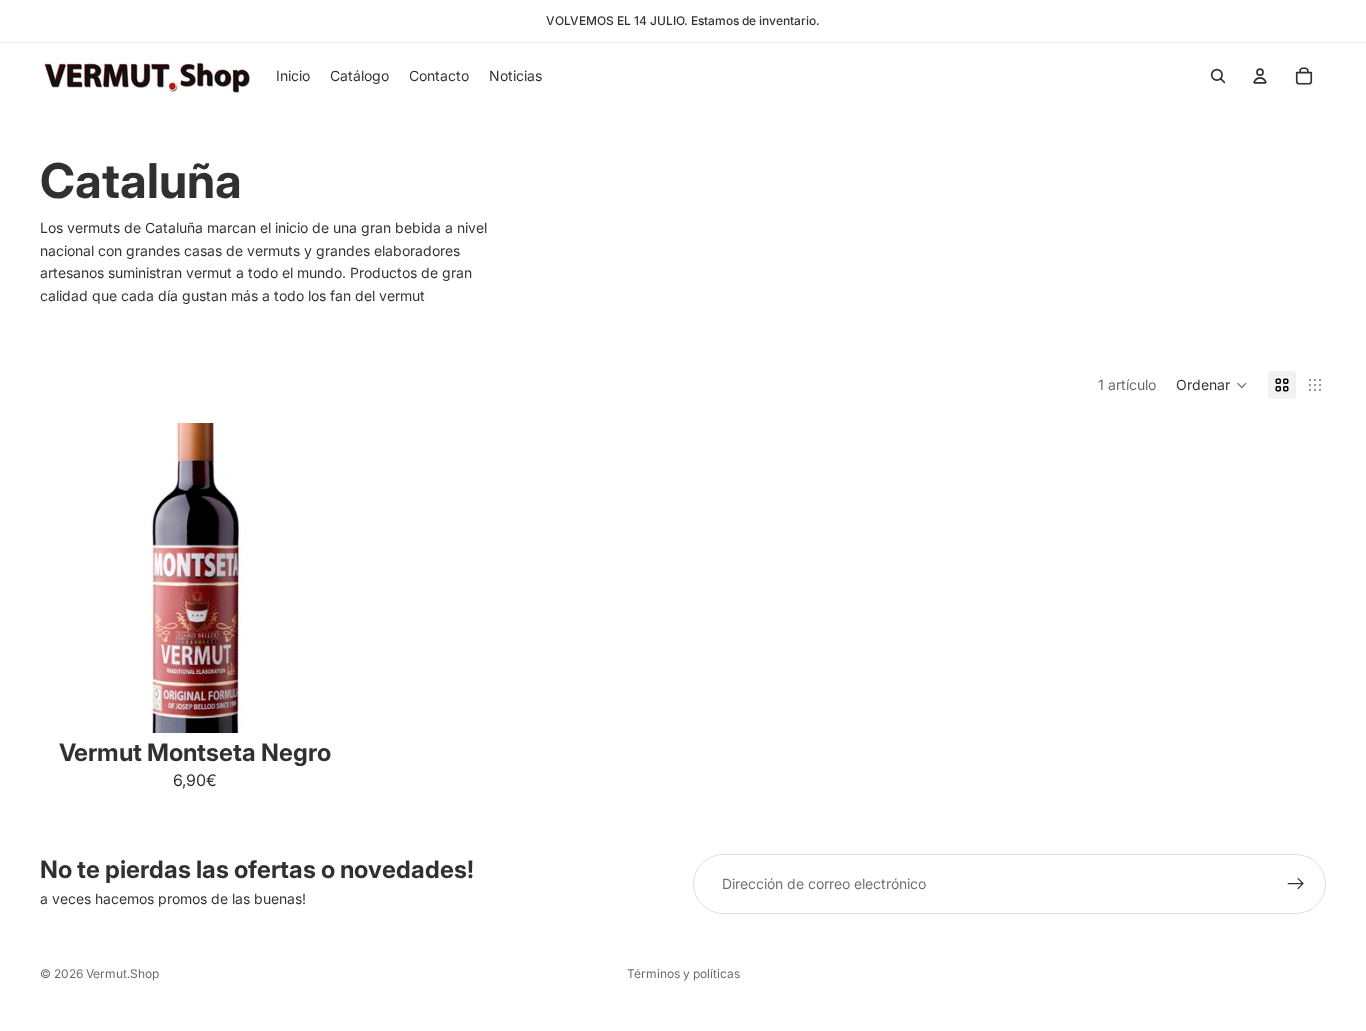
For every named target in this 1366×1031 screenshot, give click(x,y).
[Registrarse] (1296, 884)
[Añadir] (319, 702)
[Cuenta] (1260, 76)
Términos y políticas (683, 973)
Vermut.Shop (122, 973)
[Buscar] (1218, 76)
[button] (1212, 385)
